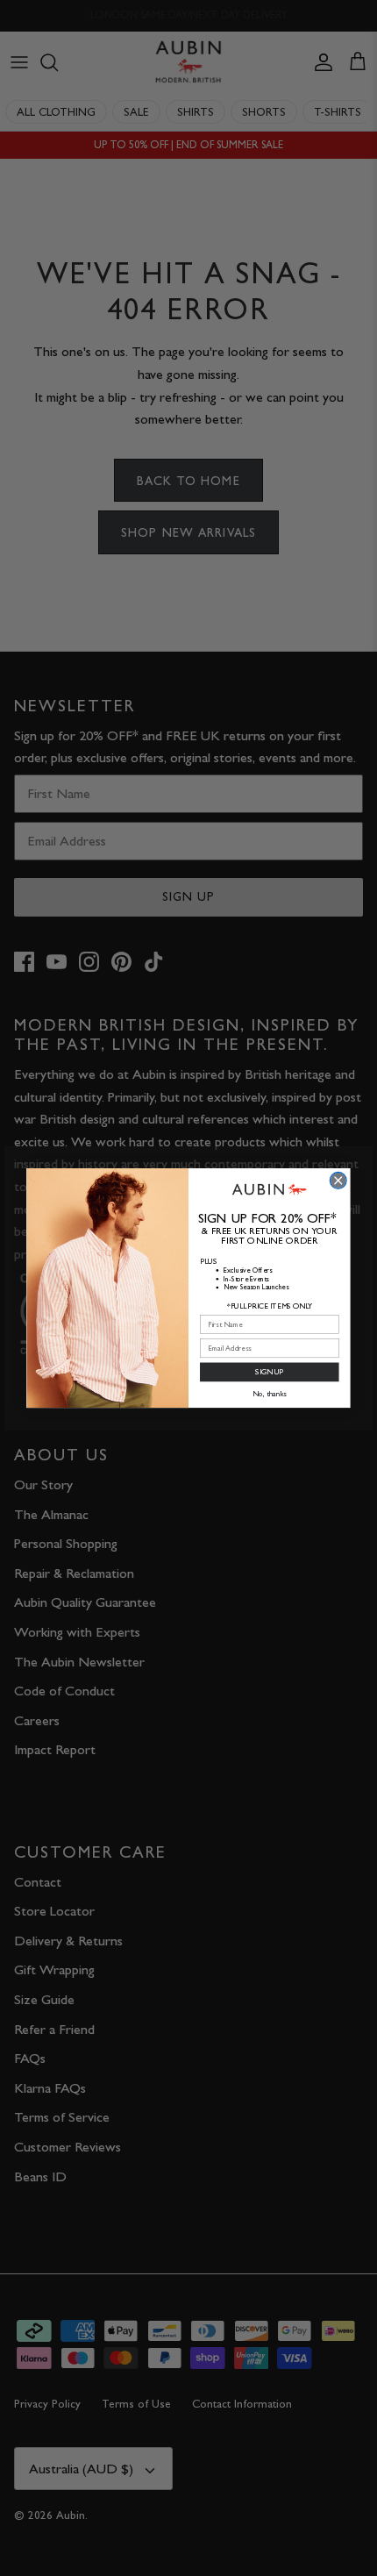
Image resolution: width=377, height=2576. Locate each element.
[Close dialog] (338, 1180)
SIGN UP (269, 1372)
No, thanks (270, 1394)
